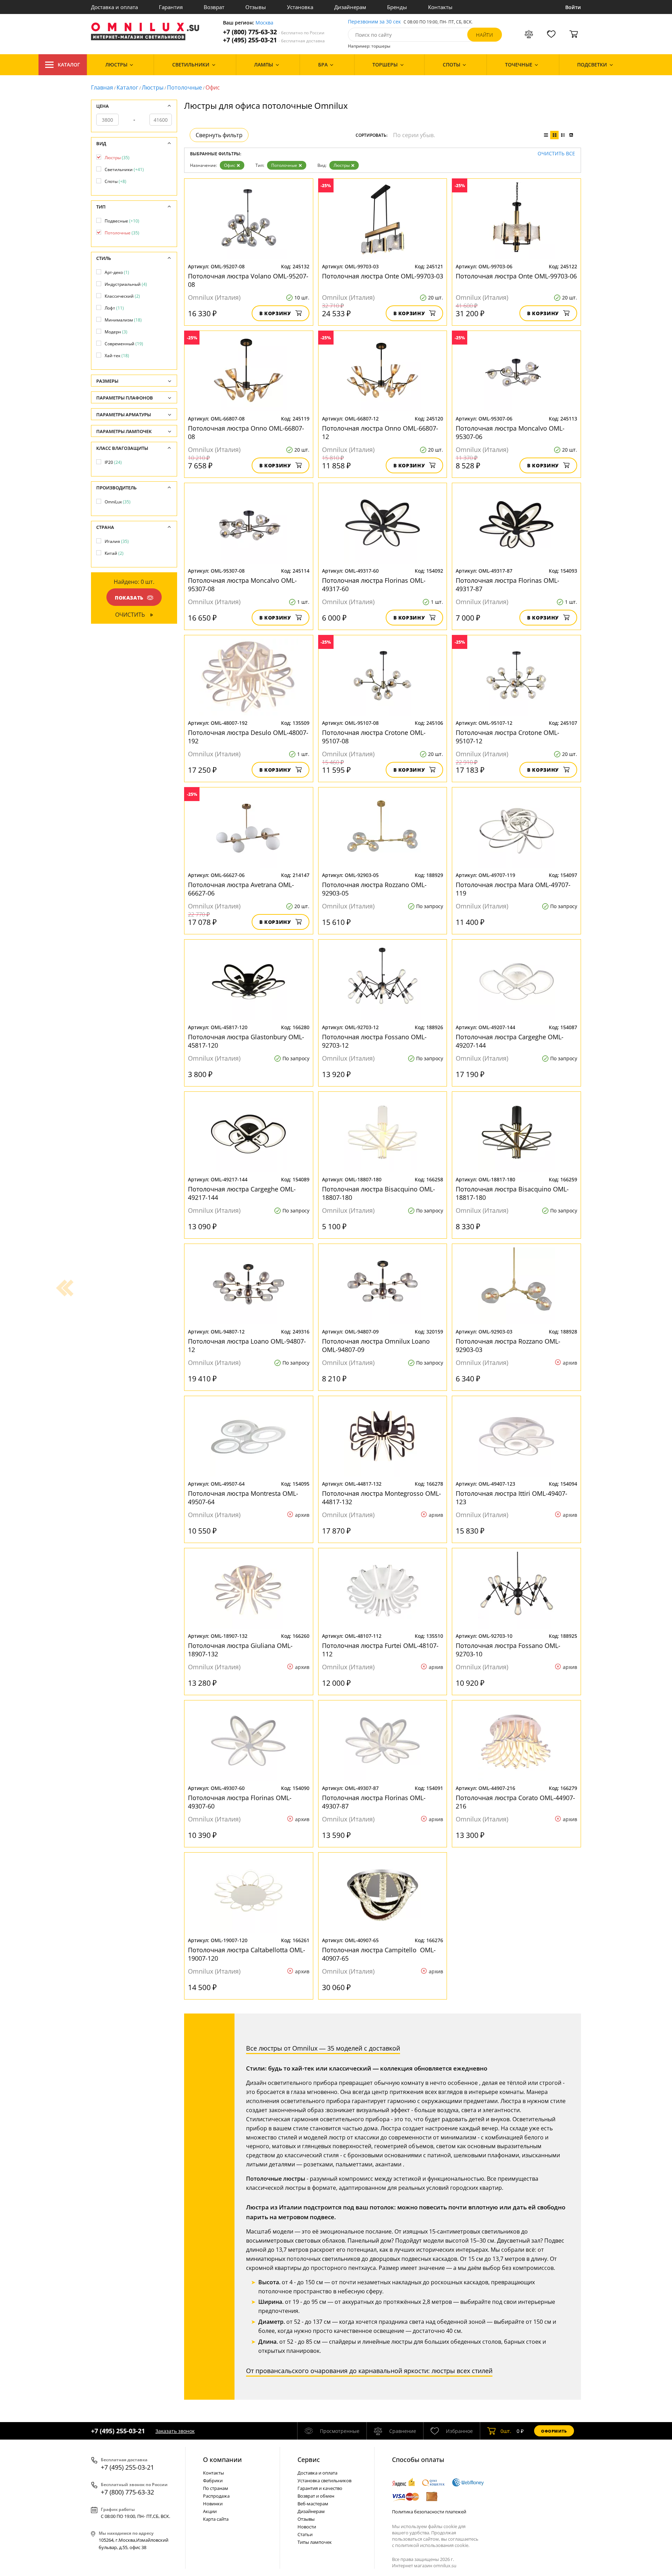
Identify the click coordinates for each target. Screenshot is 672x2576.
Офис (230, 165)
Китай (114, 553)
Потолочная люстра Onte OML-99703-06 (516, 276)
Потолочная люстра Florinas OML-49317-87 (507, 585)
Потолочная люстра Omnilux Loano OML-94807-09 (376, 1345)
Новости (307, 2527)
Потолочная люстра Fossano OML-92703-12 (374, 1041)
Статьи (305, 2534)
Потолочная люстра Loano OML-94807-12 (247, 1345)
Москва (264, 23)
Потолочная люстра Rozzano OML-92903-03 (508, 1345)
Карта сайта (216, 2519)
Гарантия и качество (320, 2488)
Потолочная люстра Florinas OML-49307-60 (240, 1802)
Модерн (116, 332)
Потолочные (184, 87)
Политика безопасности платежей (429, 2512)
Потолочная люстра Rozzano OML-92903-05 (374, 889)
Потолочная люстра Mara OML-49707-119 (513, 889)
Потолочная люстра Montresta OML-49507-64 (243, 1498)
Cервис (309, 2460)
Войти (573, 7)
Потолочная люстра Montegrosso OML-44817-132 (381, 1498)
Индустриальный (126, 284)
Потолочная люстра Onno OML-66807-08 (246, 432)
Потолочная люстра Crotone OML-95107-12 (507, 737)
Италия (117, 541)
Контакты (440, 7)
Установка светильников (324, 2481)
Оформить (554, 2431)
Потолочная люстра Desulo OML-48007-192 (248, 737)
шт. (506, 2431)
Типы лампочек (315, 2542)
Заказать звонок (175, 2431)
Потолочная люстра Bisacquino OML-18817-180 (512, 1193)
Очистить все (556, 154)
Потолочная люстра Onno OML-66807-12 (380, 432)
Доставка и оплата (114, 7)
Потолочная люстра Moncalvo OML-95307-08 (242, 585)
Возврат (214, 7)
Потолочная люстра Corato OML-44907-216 (515, 1802)
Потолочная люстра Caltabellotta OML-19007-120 (247, 1954)
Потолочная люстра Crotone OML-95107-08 (374, 737)
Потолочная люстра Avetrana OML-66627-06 (241, 889)
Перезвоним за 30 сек (374, 22)
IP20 (113, 462)
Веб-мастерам (313, 2504)
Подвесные (122, 221)
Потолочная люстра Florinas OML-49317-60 (374, 585)
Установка (300, 7)
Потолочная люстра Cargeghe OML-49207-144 (510, 1041)
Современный (124, 344)
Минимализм (123, 320)
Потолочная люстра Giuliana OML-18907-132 (240, 1650)
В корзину (275, 313)
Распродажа (216, 2496)
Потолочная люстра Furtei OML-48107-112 (380, 1650)
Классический (122, 296)
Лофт (114, 308)
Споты (115, 181)
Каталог (69, 65)
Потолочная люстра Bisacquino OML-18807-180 (379, 1193)
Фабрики (213, 2481)
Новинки (213, 2504)
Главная (102, 87)
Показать (129, 598)
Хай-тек (117, 356)
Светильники (124, 169)
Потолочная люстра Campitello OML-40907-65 (379, 1954)
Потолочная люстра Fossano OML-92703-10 (508, 1650)
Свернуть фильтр (219, 135)
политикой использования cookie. (432, 2545)
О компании (222, 2460)
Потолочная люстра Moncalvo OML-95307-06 (510, 432)
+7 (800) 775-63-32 (274, 32)
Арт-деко (117, 272)
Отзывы (256, 7)
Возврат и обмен (316, 2496)
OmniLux (118, 502)
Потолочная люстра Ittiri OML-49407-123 (512, 1498)
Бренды (397, 7)
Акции (210, 2511)
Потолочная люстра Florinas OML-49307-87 (374, 1802)
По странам (216, 2488)
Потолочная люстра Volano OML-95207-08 (248, 280)
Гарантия (171, 7)
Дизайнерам (350, 7)
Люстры (153, 87)
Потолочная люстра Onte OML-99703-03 (383, 276)
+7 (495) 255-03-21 (274, 40)
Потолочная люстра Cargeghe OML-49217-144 (242, 1193)
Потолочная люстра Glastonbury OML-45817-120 (246, 1041)
